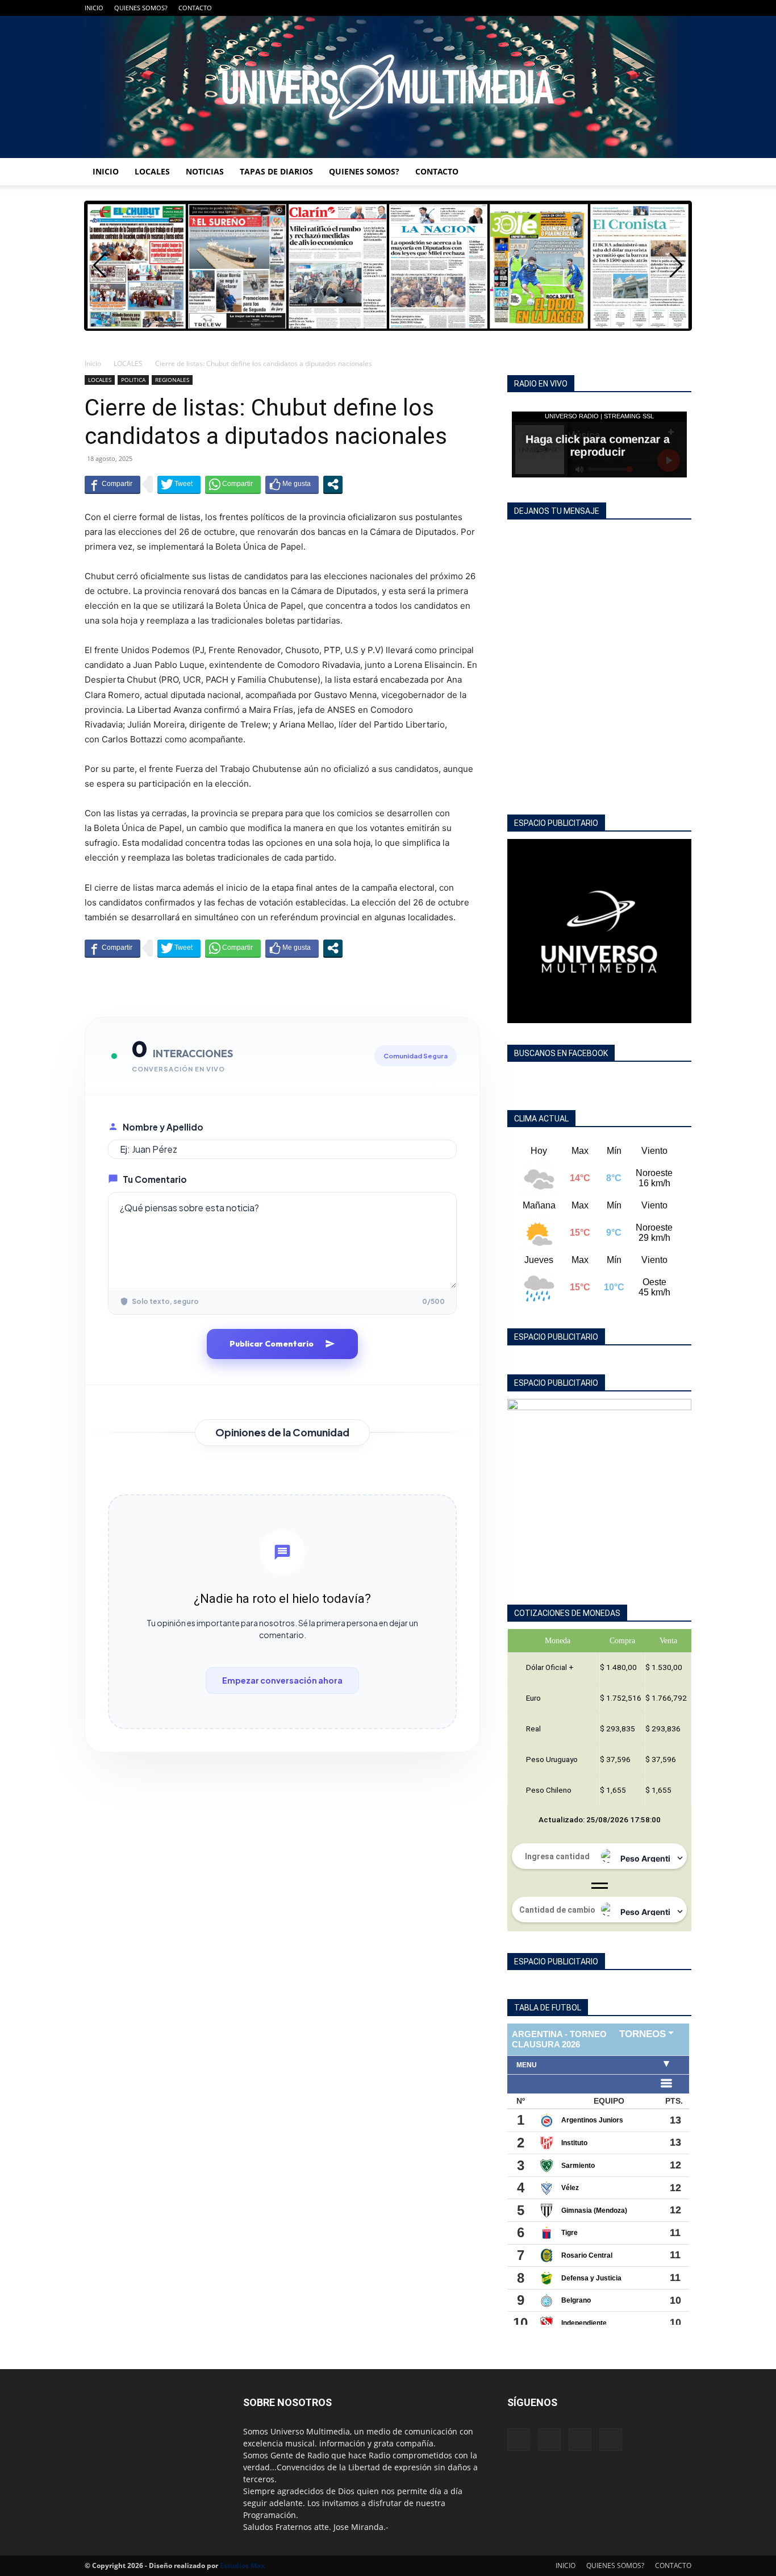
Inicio (93, 363)
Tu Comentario (155, 1179)
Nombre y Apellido (163, 1127)
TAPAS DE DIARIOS (276, 171)
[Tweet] (179, 484)
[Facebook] (627, 8)
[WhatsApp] (683, 8)
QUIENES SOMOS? (141, 8)
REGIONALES (172, 380)
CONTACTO (195, 8)
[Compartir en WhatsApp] (233, 484)
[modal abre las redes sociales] (333, 484)
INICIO (94, 8)
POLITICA (133, 380)
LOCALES (152, 171)
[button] (676, 265)
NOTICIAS (205, 171)
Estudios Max (242, 2565)
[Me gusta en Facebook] (292, 484)
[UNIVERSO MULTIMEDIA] (388, 87)
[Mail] (645, 8)
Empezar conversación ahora (282, 1680)
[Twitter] (664, 8)
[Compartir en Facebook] (112, 484)
